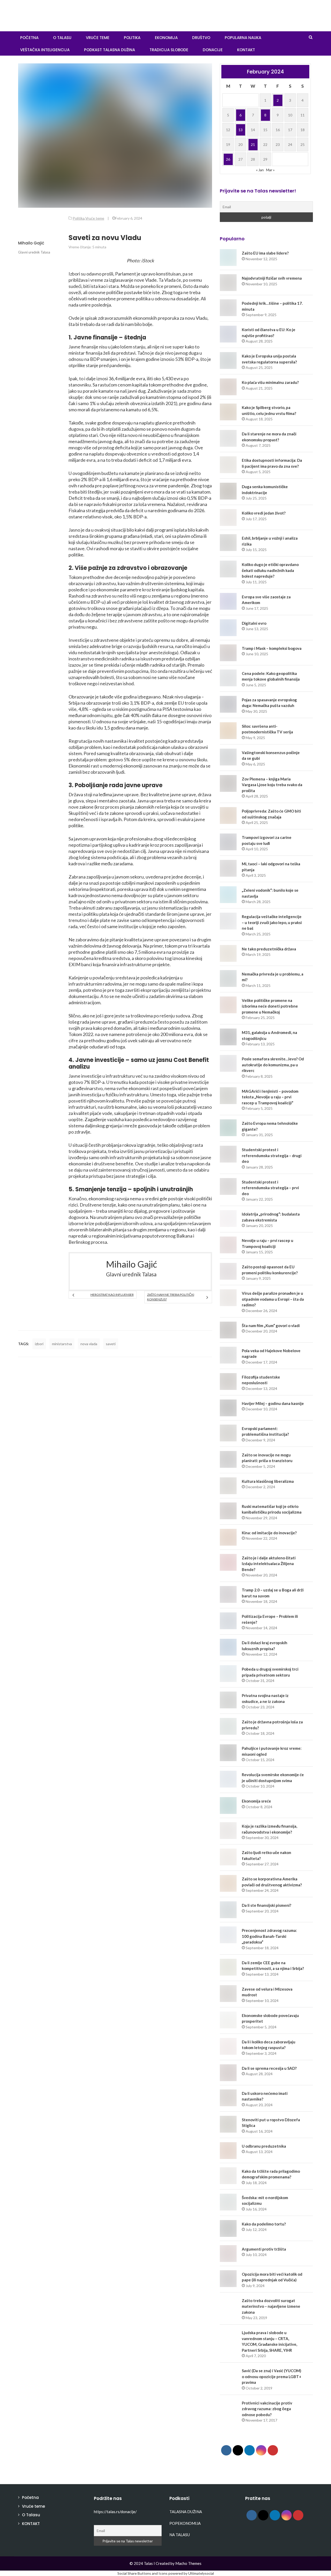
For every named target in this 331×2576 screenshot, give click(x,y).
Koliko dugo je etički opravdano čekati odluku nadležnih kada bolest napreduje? (270, 570)
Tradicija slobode (169, 50)
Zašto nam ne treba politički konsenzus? (171, 1297)
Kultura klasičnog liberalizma (268, 1481)
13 (240, 130)
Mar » (270, 170)
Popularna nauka (243, 38)
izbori (39, 1344)
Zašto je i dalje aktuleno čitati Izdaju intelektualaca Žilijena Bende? (269, 1564)
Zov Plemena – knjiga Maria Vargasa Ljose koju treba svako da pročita (272, 785)
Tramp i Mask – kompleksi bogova (272, 648)
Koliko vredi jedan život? (264, 513)
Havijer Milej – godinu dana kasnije (273, 1403)
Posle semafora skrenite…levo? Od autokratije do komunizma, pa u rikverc (273, 1065)
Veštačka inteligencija (45, 50)
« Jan (260, 170)
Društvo (201, 38)
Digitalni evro (254, 623)
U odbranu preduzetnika (264, 2146)
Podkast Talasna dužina (110, 50)
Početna (30, 2497)
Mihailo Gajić (31, 243)
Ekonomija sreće (256, 1801)
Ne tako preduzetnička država (269, 949)
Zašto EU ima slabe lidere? (265, 253)
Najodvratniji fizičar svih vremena (272, 278)
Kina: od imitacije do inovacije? (269, 1533)
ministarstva (62, 1344)
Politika (132, 38)
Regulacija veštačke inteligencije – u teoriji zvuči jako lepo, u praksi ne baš (272, 922)
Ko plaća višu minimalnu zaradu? (270, 382)
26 (228, 159)
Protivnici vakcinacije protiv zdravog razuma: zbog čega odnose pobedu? (267, 2409)
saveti (111, 1344)
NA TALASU (180, 2535)
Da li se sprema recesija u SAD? (269, 2068)
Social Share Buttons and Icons (142, 2573)
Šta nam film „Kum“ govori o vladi (271, 1326)
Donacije (213, 50)
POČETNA (29, 38)
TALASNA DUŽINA (186, 2512)
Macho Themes (188, 2563)
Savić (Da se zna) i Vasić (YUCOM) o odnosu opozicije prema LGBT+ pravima (272, 2376)
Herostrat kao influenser (112, 1295)
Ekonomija (166, 38)
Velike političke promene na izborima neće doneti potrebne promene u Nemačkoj (270, 1006)
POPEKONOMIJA (185, 2523)
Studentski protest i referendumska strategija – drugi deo (272, 1155)
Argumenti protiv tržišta (264, 2249)
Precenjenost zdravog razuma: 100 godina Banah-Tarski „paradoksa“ (269, 1936)
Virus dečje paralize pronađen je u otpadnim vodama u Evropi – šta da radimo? (273, 1299)
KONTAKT (246, 50)
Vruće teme (98, 38)
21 (253, 144)
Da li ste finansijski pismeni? (266, 1905)
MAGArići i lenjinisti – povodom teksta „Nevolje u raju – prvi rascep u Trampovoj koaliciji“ (270, 1097)
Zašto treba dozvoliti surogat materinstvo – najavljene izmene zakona (271, 2306)
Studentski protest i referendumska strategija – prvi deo (270, 1188)
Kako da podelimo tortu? (264, 2224)
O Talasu (62, 38)
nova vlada (89, 1344)
